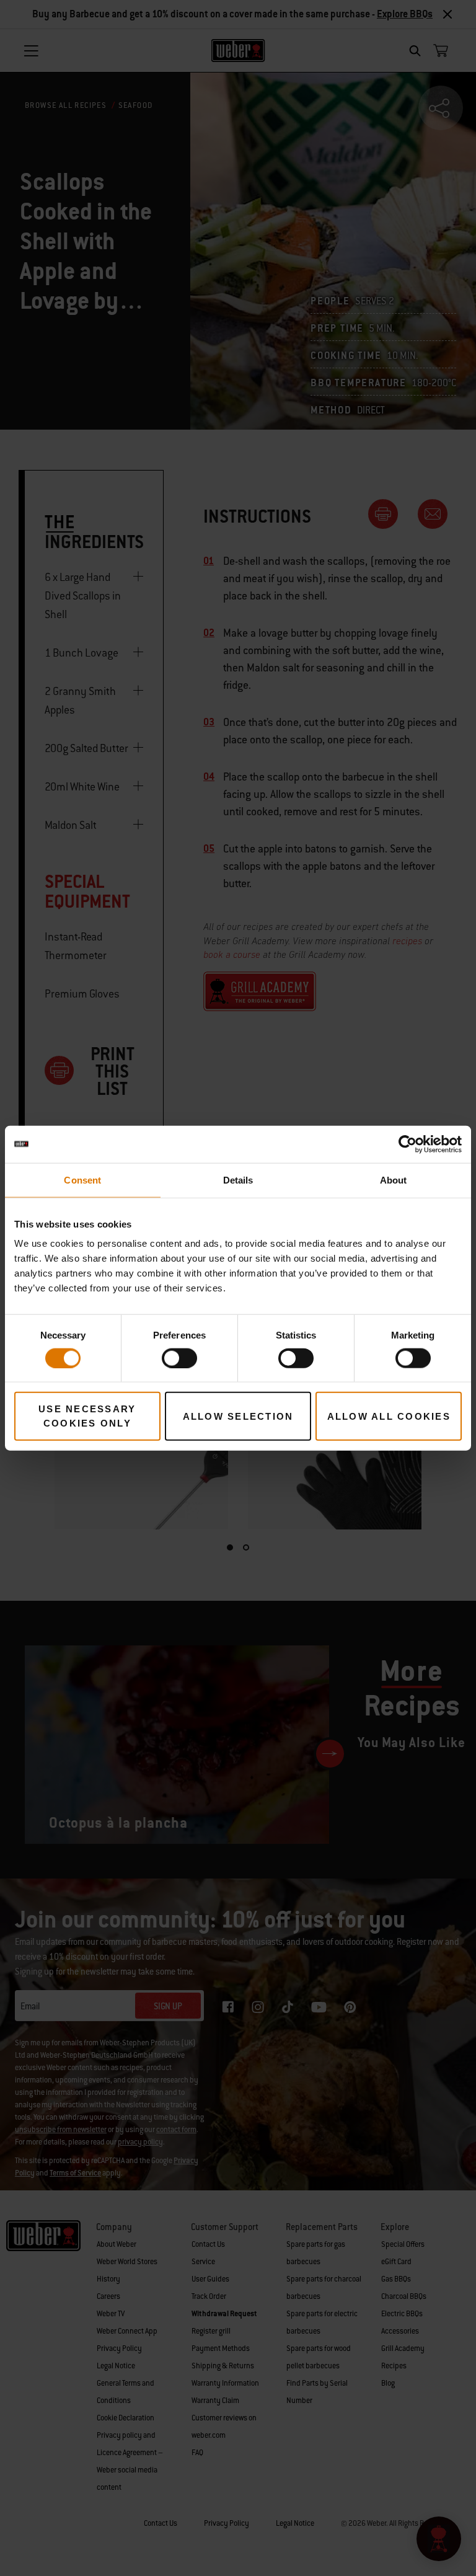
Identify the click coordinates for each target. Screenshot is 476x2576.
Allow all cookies (389, 1416)
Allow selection (238, 1416)
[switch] (179, 1358)
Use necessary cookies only (87, 1416)
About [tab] (394, 1180)
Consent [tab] (82, 1180)
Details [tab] (238, 1180)
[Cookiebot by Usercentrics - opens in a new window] (408, 1144)
